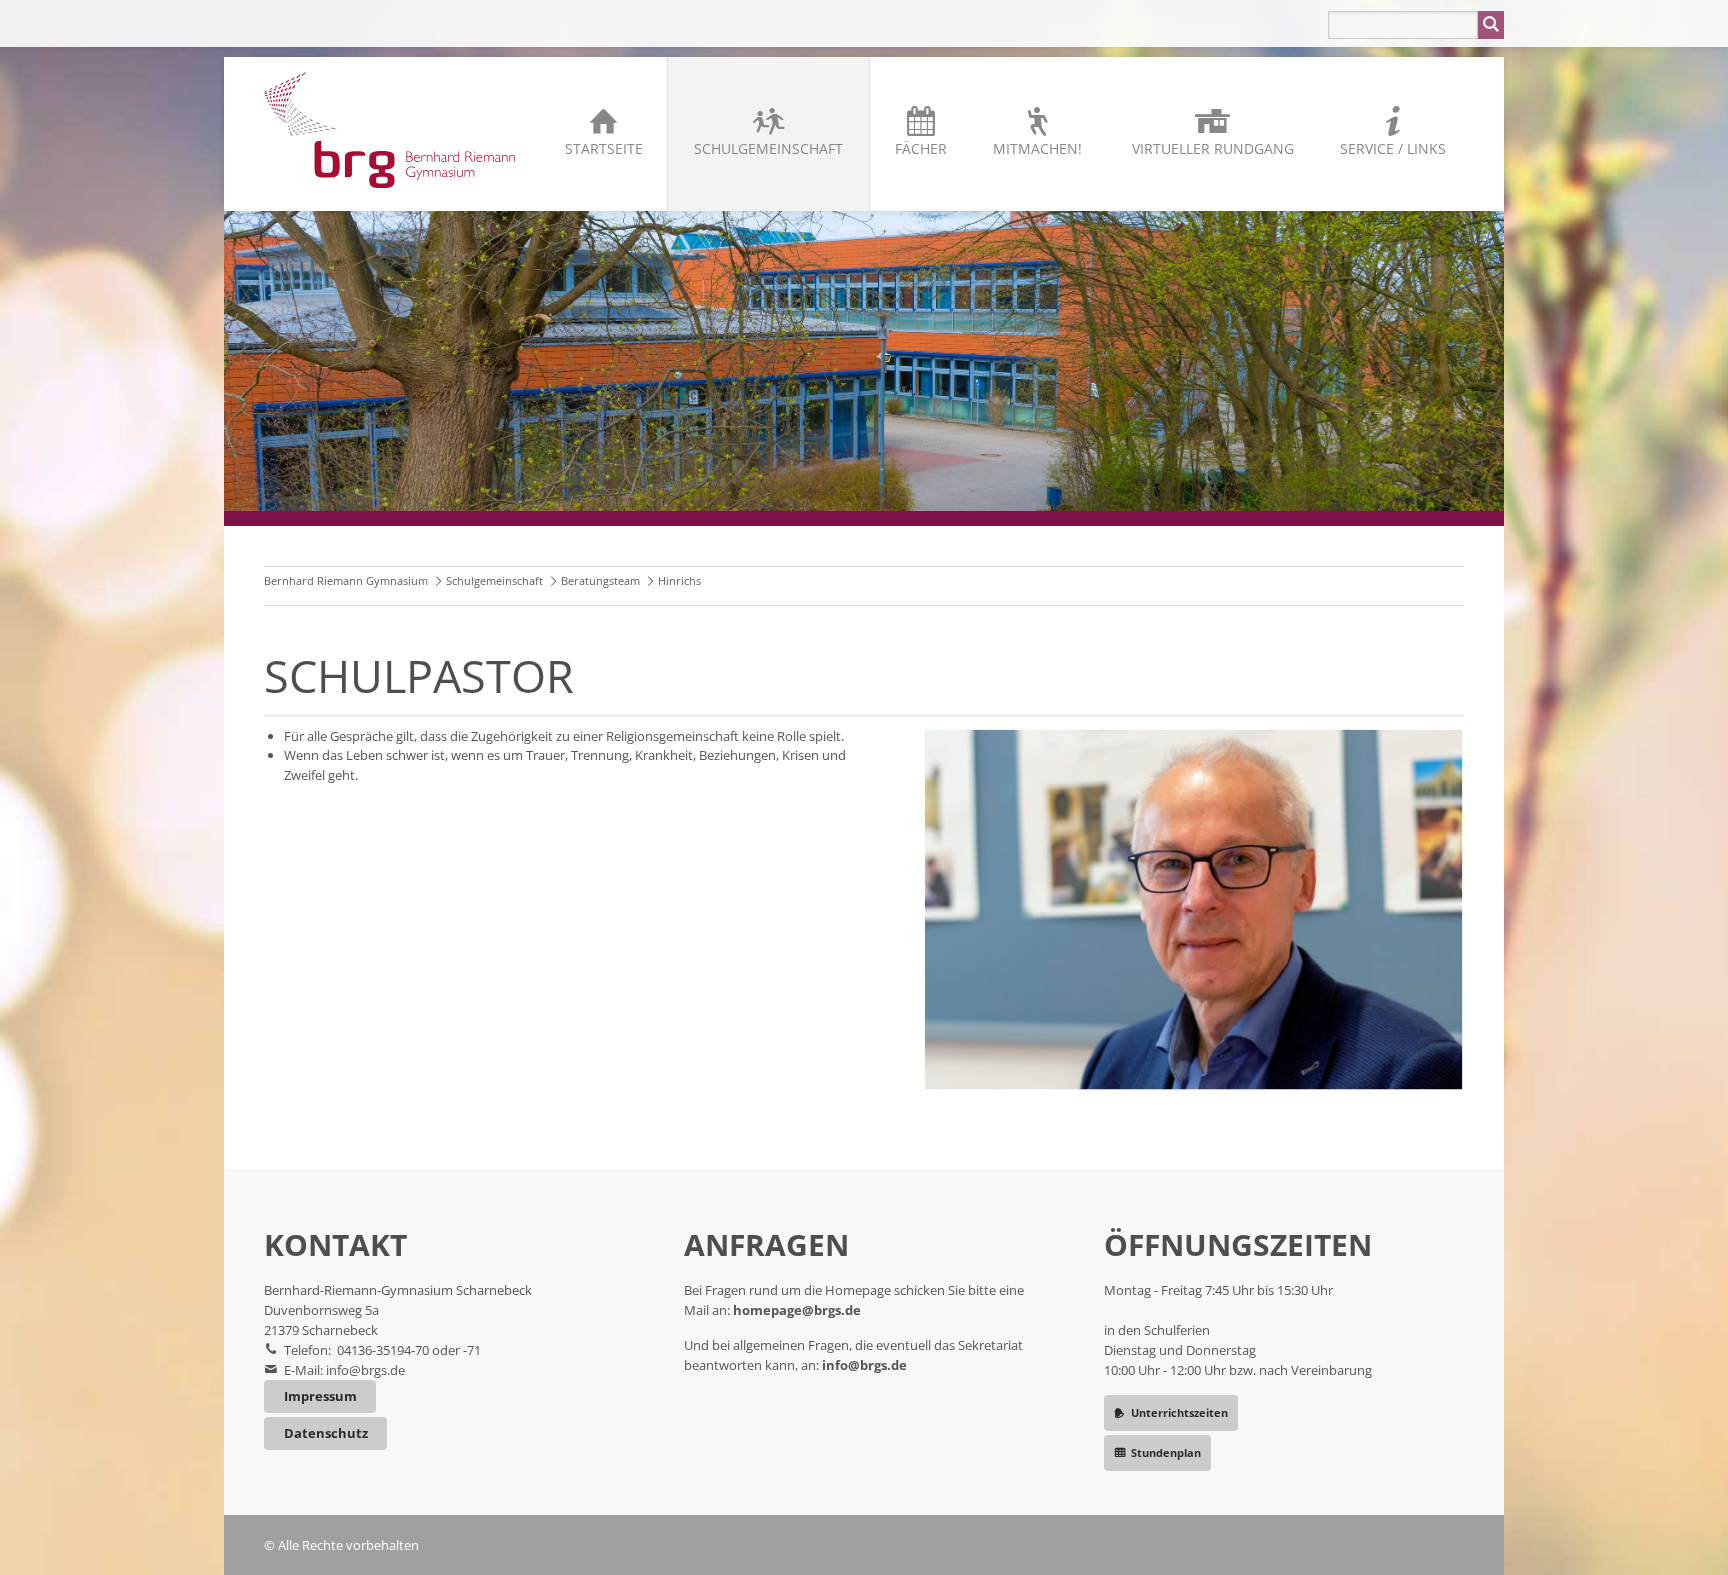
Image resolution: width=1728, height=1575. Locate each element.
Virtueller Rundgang (1213, 148)
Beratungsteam (600, 580)
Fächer (921, 148)
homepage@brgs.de (797, 1310)
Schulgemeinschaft (768, 148)
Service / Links (1393, 148)
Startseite (604, 148)
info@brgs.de (365, 1370)
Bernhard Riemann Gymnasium (346, 580)
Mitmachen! (1037, 148)
